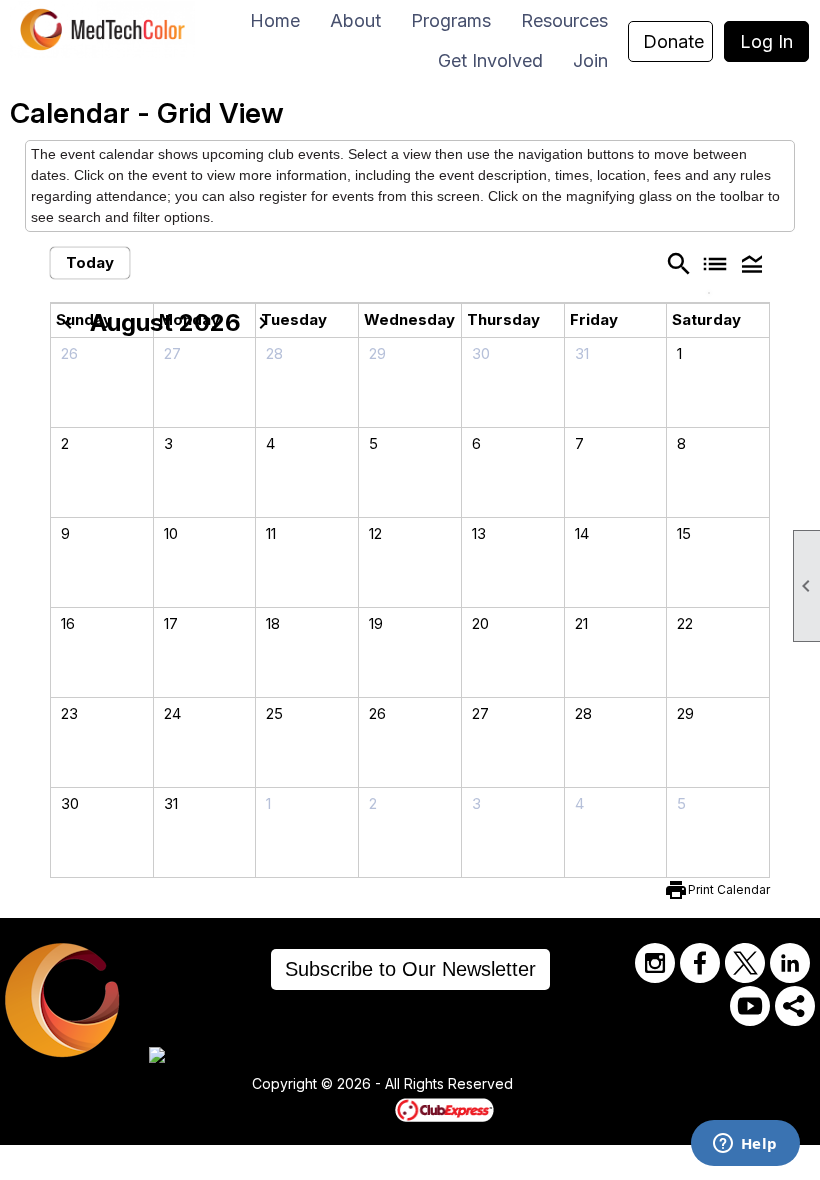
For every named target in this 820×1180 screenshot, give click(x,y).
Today (90, 262)
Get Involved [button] (490, 60)
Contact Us (197, 1085)
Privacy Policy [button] (672, 1085)
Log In (766, 41)
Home (275, 20)
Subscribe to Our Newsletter (410, 969)
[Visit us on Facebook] (700, 963)
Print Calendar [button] (729, 889)
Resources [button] (564, 20)
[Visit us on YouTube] (750, 1006)
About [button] (355, 20)
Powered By (360, 1109)
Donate (673, 41)
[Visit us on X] (745, 963)
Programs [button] (451, 20)
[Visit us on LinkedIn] (790, 963)
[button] (752, 263)
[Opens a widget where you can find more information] (745, 1145)
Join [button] (590, 60)
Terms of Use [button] (573, 1085)
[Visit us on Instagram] (655, 963)
